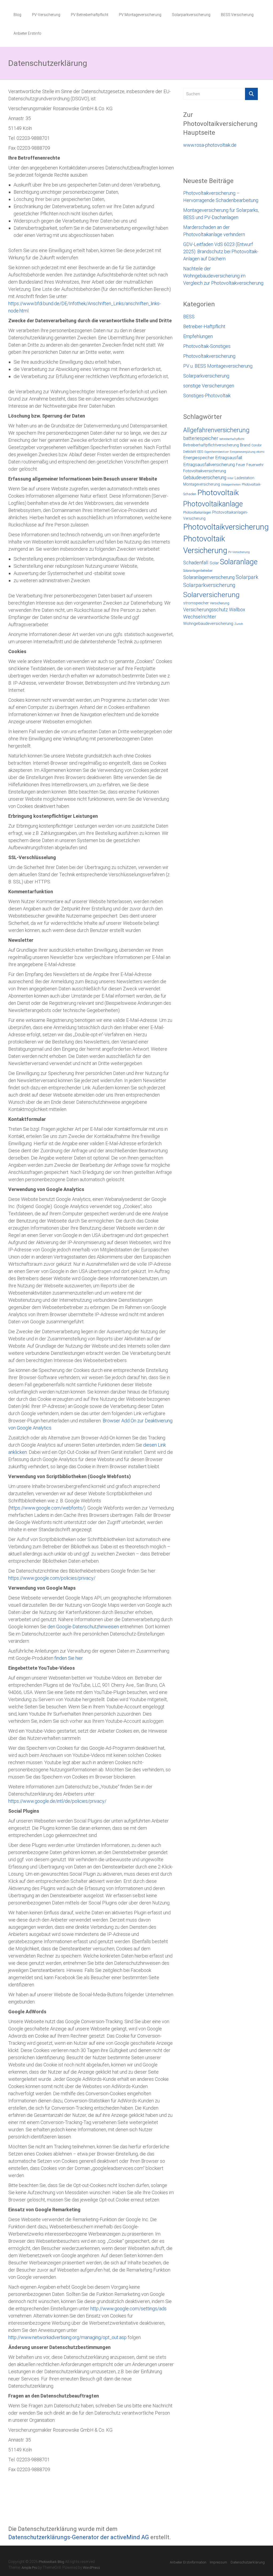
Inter (230, 478)
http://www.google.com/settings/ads (129, 2309)
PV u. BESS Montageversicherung (218, 366)
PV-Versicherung (46, 15)
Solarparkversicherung (191, 15)
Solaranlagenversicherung (209, 577)
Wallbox (237, 610)
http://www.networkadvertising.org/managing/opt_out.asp (67, 2337)
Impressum (218, 2562)
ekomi (260, 452)
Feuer (241, 465)
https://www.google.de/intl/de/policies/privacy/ (57, 1801)
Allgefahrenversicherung (216, 430)
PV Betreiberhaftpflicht (90, 15)
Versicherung (220, 603)
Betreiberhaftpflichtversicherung (211, 445)
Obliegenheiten (231, 485)
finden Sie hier (68, 1658)
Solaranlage (239, 562)
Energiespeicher (199, 458)
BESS (189, 317)
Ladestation (244, 478)
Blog (17, 15)
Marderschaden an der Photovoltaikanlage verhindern (214, 231)
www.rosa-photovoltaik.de (210, 145)
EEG (200, 452)
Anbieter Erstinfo (27, 33)
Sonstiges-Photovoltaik (207, 396)
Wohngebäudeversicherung (208, 624)
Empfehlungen (198, 336)
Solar (214, 563)
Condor (256, 445)
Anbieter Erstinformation (188, 2562)
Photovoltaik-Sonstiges (207, 346)
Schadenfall (196, 563)
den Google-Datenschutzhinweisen (83, 1627)
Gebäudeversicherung (205, 478)
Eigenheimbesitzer (217, 452)
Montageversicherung (202, 484)
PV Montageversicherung (140, 15)
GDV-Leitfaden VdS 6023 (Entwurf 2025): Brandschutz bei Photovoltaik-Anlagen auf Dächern (221, 251)
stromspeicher (196, 603)
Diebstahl (190, 452)
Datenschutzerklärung (248, 2562)
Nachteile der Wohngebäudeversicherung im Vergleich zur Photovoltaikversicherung (223, 276)
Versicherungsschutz (206, 610)
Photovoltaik (218, 493)
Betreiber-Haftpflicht (204, 326)
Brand (245, 445)
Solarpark (247, 577)
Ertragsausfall (229, 458)
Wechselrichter (200, 617)
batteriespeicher (201, 438)
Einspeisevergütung (243, 452)
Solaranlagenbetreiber (198, 571)
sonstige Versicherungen (209, 386)
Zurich (239, 624)
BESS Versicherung (237, 15)
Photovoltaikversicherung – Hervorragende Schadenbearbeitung (221, 197)
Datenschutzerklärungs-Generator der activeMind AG (79, 2537)
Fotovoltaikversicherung (205, 471)
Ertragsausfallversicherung (209, 465)
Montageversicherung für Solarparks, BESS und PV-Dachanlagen (221, 214)
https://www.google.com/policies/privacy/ (52, 1578)
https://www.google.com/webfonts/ (47, 1508)
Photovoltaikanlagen (197, 513)
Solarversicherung (211, 595)
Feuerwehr (255, 465)
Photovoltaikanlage (213, 504)
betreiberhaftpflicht (232, 439)
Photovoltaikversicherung (209, 356)
